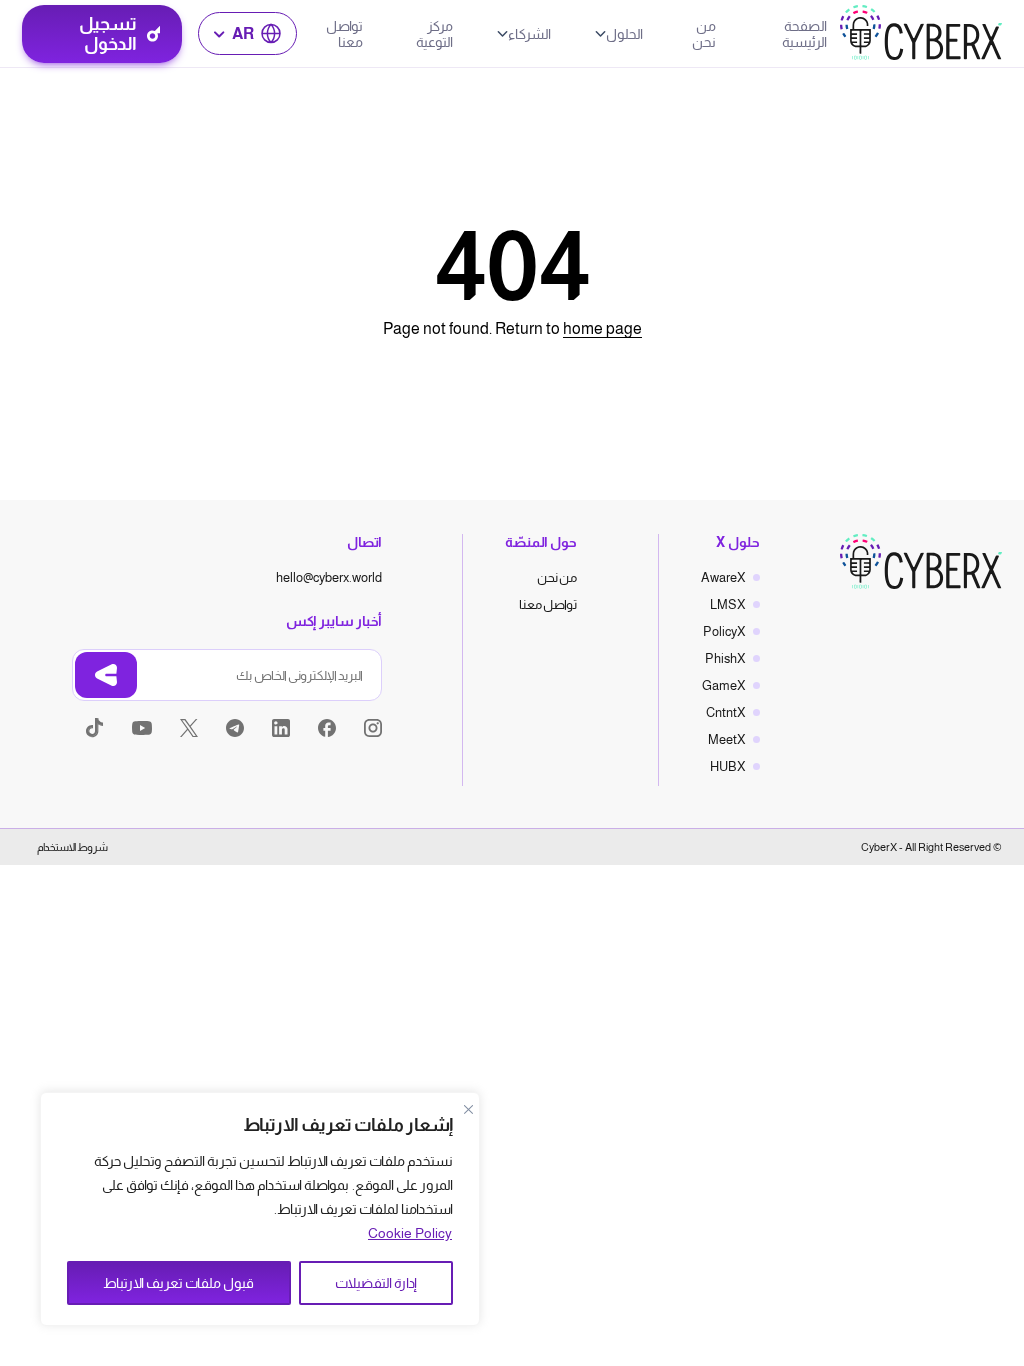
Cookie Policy (410, 1233)
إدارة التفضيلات (376, 1283)
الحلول (624, 34)
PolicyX (724, 631)
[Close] (468, 1109)
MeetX (727, 739)
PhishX (725, 658)
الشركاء (529, 34)
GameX (724, 685)
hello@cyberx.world (329, 577)
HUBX (728, 766)
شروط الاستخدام (72, 847)
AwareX (723, 577)
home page (602, 328)
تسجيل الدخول (108, 34)
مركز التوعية (434, 34)
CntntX (726, 712)
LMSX (728, 604)
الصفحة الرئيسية (804, 34)
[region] (260, 1209)
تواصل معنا (344, 34)
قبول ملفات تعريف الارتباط (178, 1283)
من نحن (704, 34)
